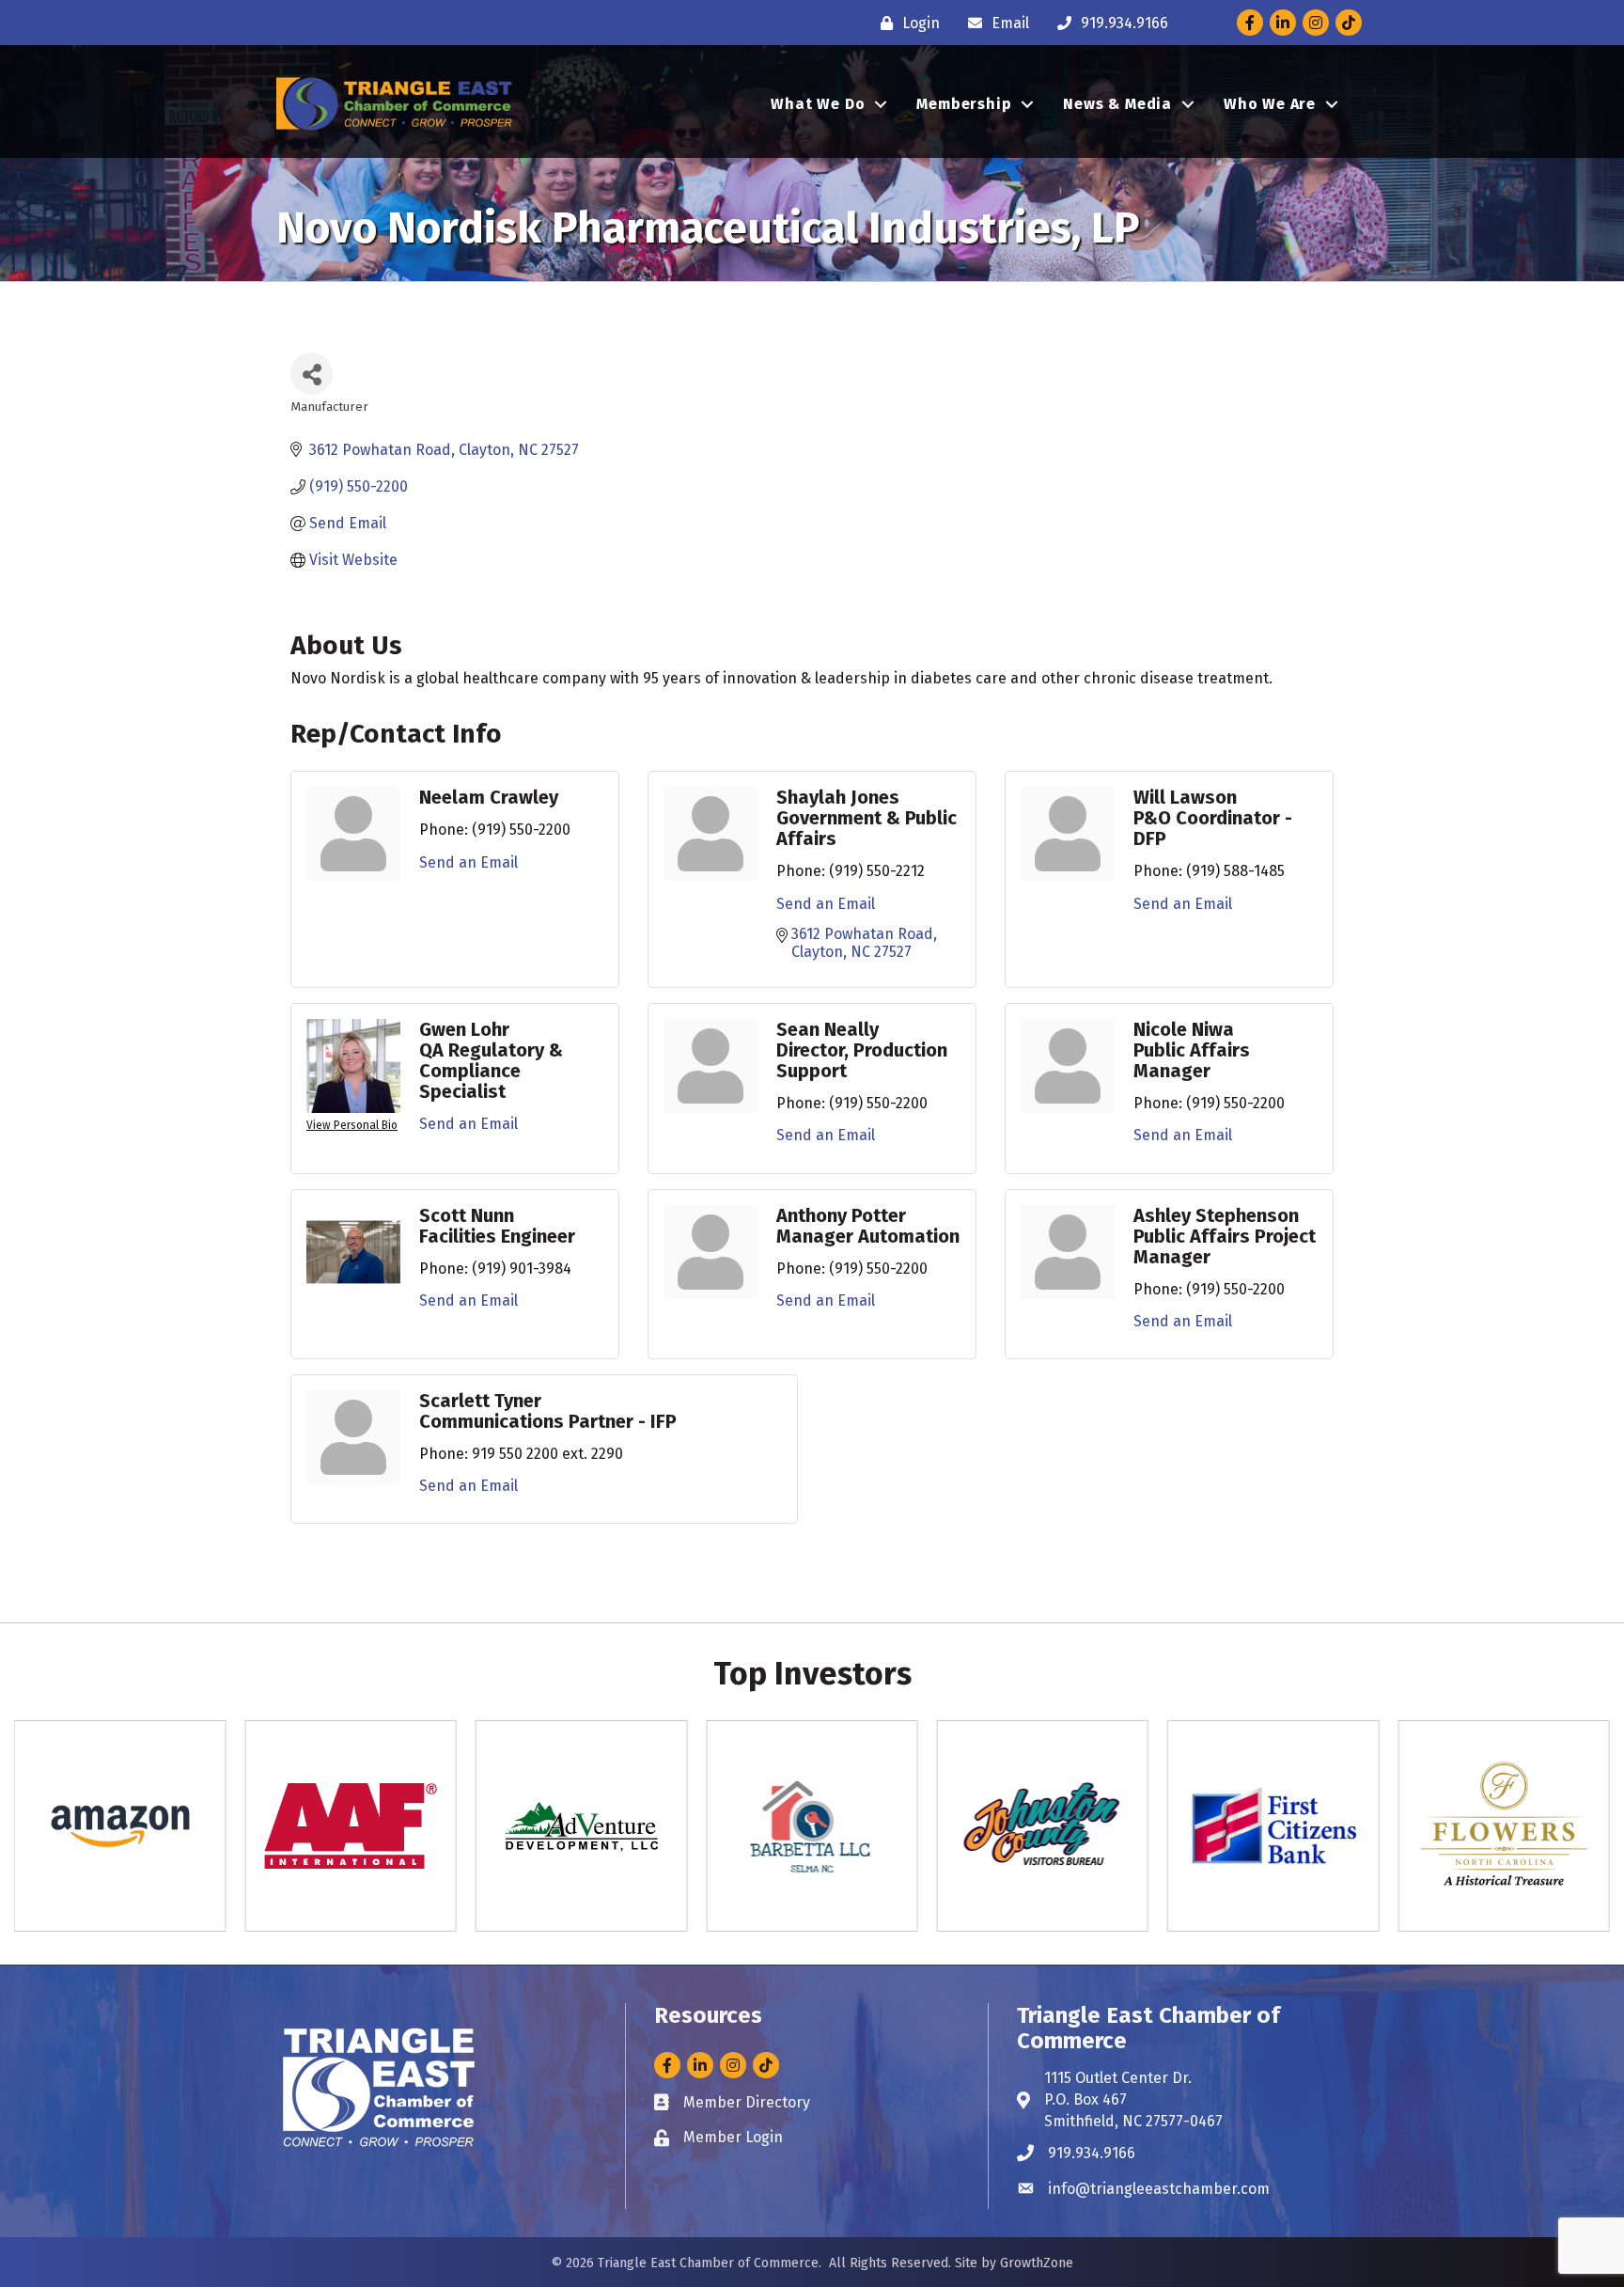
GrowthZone (1037, 2263)
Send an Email (468, 862)
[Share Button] (312, 374)
